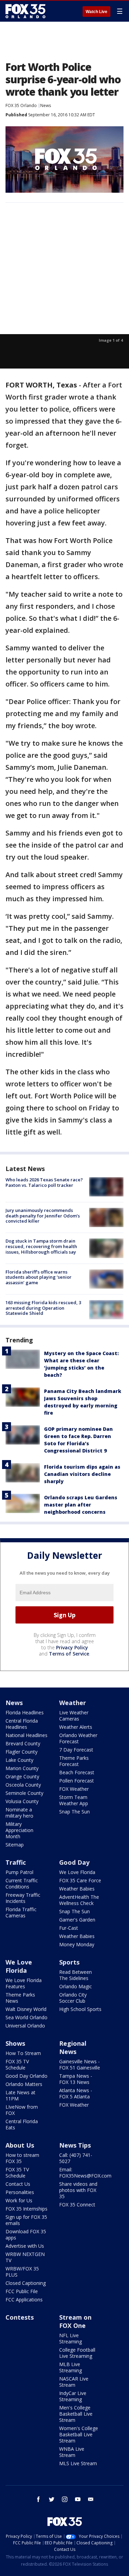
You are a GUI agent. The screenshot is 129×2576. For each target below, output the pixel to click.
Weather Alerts (76, 1727)
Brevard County (23, 1743)
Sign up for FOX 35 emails (26, 2220)
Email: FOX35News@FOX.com (85, 2173)
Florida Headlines (25, 1712)
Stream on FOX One (75, 2321)
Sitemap (15, 1845)
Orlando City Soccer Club (73, 1998)
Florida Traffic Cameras (21, 1912)
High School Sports (80, 2009)
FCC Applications (24, 2300)
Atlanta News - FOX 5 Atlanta (76, 2093)
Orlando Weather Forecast (78, 1738)
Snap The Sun (74, 1812)
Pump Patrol (19, 1872)
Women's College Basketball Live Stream (79, 2434)
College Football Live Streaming (77, 2353)
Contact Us (18, 2184)
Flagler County (21, 1752)
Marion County (22, 1768)
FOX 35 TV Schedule (17, 2064)
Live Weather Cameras (74, 1716)
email (91, 2499)
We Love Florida (77, 1872)
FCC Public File (22, 2291)
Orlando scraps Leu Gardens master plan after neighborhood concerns (81, 1505)
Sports (69, 1962)
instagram (65, 2499)
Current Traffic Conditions (22, 1883)
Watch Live (96, 12)
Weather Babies (77, 1889)
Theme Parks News (20, 1998)
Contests (20, 2317)
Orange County (22, 1776)
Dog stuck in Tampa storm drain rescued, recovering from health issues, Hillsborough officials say (41, 1246)
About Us (20, 2145)
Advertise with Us (25, 2246)
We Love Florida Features (24, 1983)
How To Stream (23, 2053)
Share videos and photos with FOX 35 (78, 2190)
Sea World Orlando (26, 2017)
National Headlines (26, 1735)
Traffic (16, 1862)
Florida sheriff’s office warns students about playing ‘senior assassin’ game (39, 1277)
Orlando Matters (24, 2084)
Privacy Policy (72, 1647)
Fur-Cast (69, 1928)
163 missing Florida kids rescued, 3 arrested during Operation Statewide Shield (43, 1308)
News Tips (75, 2145)
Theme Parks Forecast (74, 1761)
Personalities (20, 2192)
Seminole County (24, 1793)
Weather (73, 1703)
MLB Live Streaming (71, 2367)
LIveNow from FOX (22, 2110)
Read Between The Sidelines (76, 1975)
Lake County (19, 1760)
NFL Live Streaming (71, 2338)
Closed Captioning (26, 2283)
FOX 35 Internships (26, 2209)
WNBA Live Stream (72, 2452)
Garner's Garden (77, 1920)
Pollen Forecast (77, 1781)
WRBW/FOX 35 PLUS (22, 2272)
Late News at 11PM (20, 2095)
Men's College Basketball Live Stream (76, 2414)
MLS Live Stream (78, 2463)
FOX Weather (74, 1789)
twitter (52, 2499)
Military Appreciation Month (19, 1830)
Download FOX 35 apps (26, 2234)
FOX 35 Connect (77, 2205)
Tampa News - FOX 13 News (76, 2079)
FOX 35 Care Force (80, 1880)
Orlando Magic (76, 1986)
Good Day (74, 1862)
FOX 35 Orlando (21, 105)
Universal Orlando (25, 2026)
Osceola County (23, 1785)
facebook (39, 2499)
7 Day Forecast (76, 1750)
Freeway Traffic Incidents (23, 1898)
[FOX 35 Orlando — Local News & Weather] (25, 11)
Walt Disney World (26, 2009)
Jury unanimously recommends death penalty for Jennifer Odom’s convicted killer (43, 1216)
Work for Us (19, 2200)
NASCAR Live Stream (74, 2382)
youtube (78, 2499)
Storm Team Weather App (74, 1800)
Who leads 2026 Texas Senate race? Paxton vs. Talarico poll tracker (44, 1182)
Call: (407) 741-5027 (76, 2158)
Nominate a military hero (19, 1813)
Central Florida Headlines (22, 1724)
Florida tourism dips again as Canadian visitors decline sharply (82, 1474)
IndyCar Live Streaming (73, 2396)
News (46, 105)
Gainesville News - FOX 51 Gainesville (80, 2064)
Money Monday (77, 1944)
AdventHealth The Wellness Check (79, 1900)
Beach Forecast (77, 1772)
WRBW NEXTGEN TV (25, 2257)
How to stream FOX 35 (22, 2158)
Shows (15, 2043)
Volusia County (22, 1801)
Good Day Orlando (26, 2076)
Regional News (73, 2047)
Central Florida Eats (22, 2124)
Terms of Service (69, 1654)
